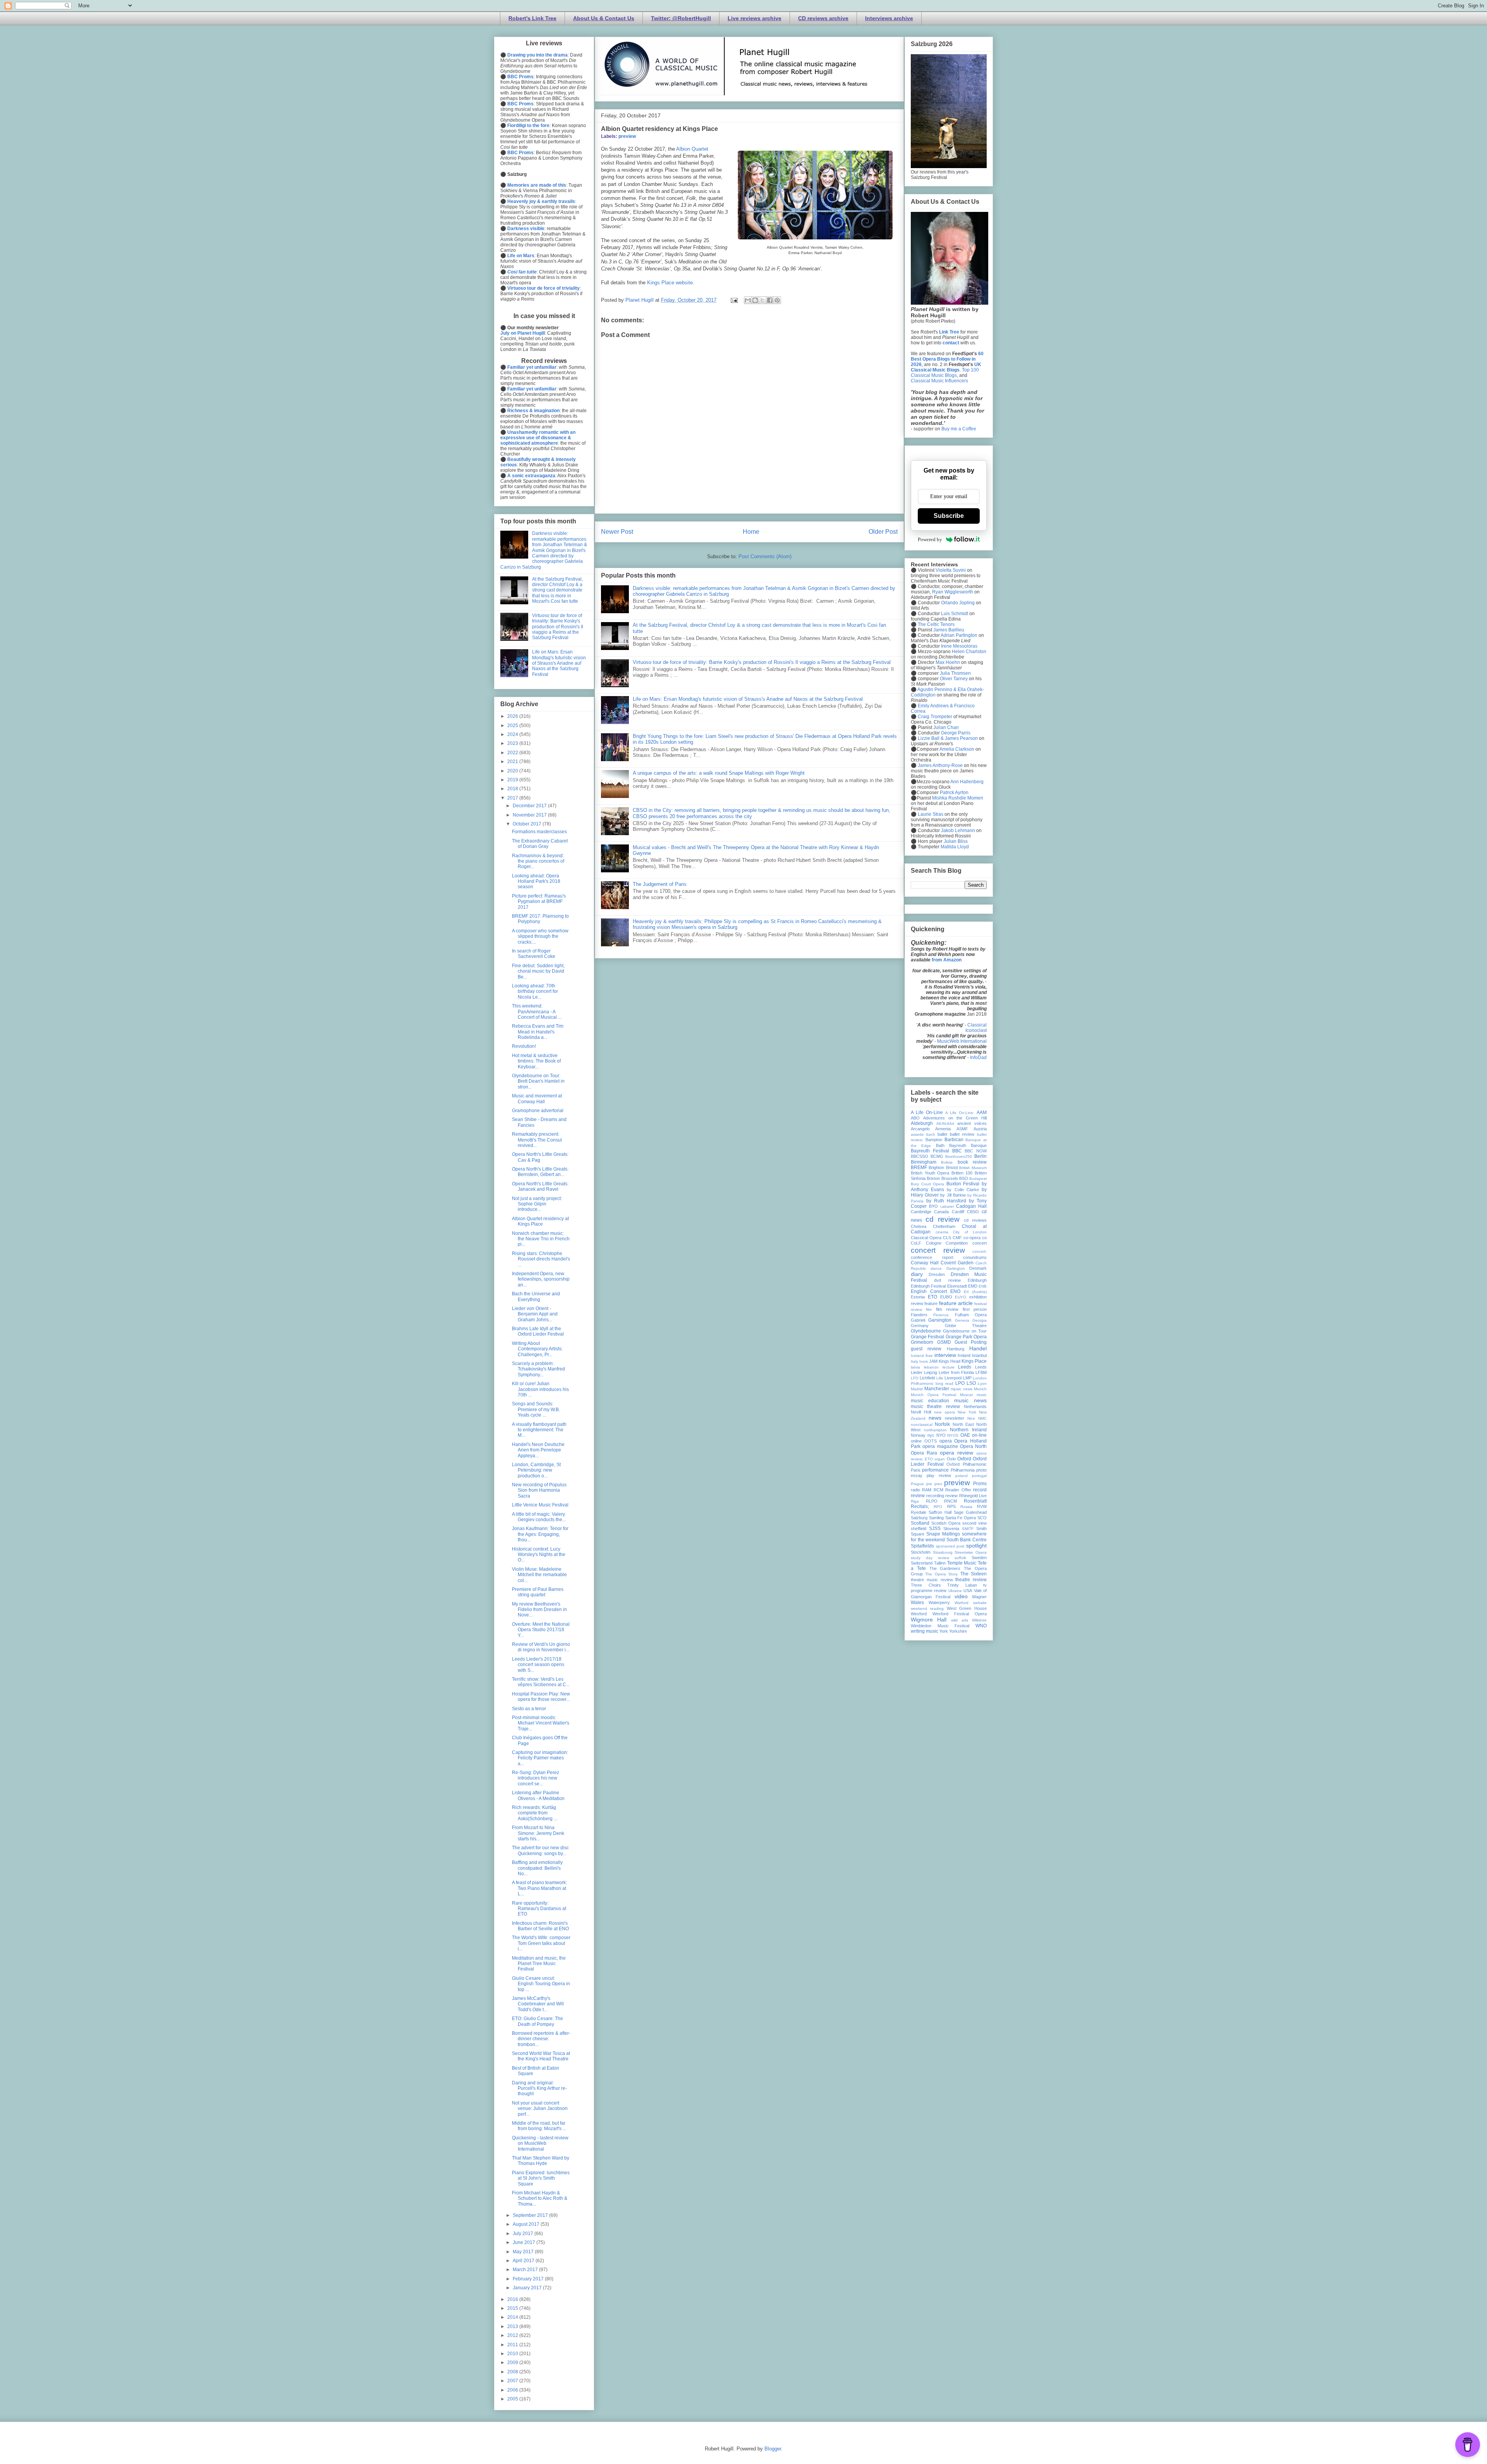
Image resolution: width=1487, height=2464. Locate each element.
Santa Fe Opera (961, 1518)
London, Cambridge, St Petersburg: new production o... (536, 1470)
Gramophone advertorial (538, 1111)
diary (917, 1274)
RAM (927, 1490)
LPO (960, 1383)
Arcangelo (920, 1129)
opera (946, 1441)
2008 (513, 2372)
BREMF (919, 1168)
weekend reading (927, 1609)
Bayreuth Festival (930, 1151)
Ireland (964, 1355)
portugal (979, 1476)
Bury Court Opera (927, 1184)
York (944, 1631)
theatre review (971, 1580)
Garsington (940, 1320)
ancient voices (972, 1123)
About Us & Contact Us (604, 18)
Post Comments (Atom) (765, 556)
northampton (935, 1430)
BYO (933, 1206)
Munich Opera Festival (933, 1395)
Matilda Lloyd (955, 847)
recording (935, 1496)
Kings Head (950, 1361)
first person (975, 1309)
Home (751, 532)
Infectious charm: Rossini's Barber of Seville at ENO (540, 1926)
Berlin (980, 1156)
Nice (971, 1418)
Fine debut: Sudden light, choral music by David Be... (538, 971)
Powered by (930, 539)
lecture (949, 1367)
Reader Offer (958, 1490)
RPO (938, 1507)
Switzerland (922, 1563)
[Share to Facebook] (770, 300)
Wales (917, 1603)
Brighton (936, 1168)
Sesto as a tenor (529, 1709)
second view (974, 1523)
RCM (938, 1490)
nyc (931, 1435)
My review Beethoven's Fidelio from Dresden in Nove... (539, 1610)
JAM (933, 1361)
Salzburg (919, 1518)
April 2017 (524, 2261)
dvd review (947, 1280)
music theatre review (935, 1407)
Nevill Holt (921, 1412)
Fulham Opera (971, 1315)
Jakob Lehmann (958, 831)
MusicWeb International (962, 1041)
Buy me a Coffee (959, 429)
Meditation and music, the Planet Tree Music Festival (539, 1964)
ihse (929, 1356)
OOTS (931, 1441)
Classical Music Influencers (939, 381)
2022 (513, 753)
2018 (513, 789)
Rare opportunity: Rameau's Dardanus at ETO (539, 1909)
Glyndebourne (926, 1331)
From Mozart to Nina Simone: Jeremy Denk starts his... (538, 1833)
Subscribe (949, 516)
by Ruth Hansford (946, 1201)
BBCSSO (920, 1156)
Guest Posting (971, 1342)
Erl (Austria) (975, 1292)
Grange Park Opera (966, 1337)
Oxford (964, 1459)
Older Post (883, 532)
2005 (513, 2399)
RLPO (932, 1501)
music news (970, 1400)
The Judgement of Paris (660, 884)
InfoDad (978, 1057)
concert (980, 1243)
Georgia (980, 1320)
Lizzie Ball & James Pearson (948, 738)
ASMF (962, 1129)
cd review (943, 1219)
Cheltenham (944, 1226)
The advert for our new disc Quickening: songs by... (540, 1850)
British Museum (973, 1168)
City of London (970, 1232)
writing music (925, 1631)
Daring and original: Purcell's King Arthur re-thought (539, 2088)
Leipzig (931, 1372)
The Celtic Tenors (936, 624)
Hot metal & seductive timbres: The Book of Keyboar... (536, 1061)
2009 (513, 2363)
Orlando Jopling (958, 603)
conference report (932, 1257)
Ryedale (919, 1512)
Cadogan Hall (971, 1206)
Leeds (965, 1367)
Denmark (978, 1268)
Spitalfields (922, 1546)
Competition (957, 1243)
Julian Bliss (956, 841)
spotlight (976, 1546)
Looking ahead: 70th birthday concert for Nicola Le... (535, 991)
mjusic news (962, 1389)
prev (938, 1484)
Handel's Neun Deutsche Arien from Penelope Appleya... (538, 1450)
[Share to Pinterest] (777, 300)
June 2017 (525, 2242)
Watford (962, 1603)
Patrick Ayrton (954, 793)
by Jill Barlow (953, 1195)
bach (931, 1134)
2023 (513, 743)
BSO (964, 1178)
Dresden (937, 1274)
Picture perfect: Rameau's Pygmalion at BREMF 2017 (539, 902)
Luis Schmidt (955, 614)
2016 (513, 2299)
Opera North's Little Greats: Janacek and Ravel (540, 1186)
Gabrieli (918, 1320)
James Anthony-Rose (940, 765)
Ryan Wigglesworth (953, 592)
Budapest (978, 1179)
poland (962, 1476)
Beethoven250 (959, 1156)
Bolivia (947, 1162)
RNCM (950, 1501)
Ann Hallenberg (967, 782)
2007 (513, 2381)
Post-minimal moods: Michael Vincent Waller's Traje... (541, 1723)
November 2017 (530, 815)
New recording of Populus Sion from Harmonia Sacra (539, 1490)
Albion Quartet (692, 149)
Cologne (934, 1243)
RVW (982, 1506)
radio (915, 1490)
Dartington (956, 1268)
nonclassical (922, 1425)
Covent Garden (957, 1263)
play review (939, 1475)
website (980, 1603)
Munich (980, 1389)
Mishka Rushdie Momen (958, 798)
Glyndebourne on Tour (965, 1331)
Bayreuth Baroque (968, 1145)
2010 (513, 2354)
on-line (979, 1435)
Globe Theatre (966, 1326)
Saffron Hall (940, 1512)
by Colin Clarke (963, 1190)
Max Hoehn (948, 662)
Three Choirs (926, 1585)
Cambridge (921, 1212)
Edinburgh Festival (928, 1286)
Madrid (917, 1389)
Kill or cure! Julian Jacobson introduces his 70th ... (540, 1389)
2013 (513, 2326)
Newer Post (617, 532)
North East (963, 1424)
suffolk (960, 1558)
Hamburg (956, 1349)
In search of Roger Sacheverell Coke (534, 954)
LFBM (981, 1372)
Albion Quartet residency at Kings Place (540, 1221)
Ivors (924, 1361)
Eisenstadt (957, 1286)
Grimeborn (922, 1342)
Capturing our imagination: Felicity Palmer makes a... (540, 1758)
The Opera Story (941, 1574)
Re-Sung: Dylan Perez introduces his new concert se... (536, 1778)
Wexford (919, 1614)
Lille (940, 1378)
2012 (513, 2335)
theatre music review (932, 1580)
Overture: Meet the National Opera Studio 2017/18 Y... (541, 1630)
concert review (938, 1250)
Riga (915, 1501)
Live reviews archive (755, 18)
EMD (973, 1286)
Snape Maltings (943, 1534)
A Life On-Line (927, 1112)
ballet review (962, 1134)
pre (929, 1484)
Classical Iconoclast (976, 1028)
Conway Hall (925, 1263)
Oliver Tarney (954, 679)
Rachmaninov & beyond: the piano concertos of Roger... (538, 861)
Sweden (979, 1558)
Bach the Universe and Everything (536, 1296)
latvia (915, 1367)
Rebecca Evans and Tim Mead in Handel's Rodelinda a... (538, 1032)
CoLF (916, 1243)
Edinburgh (977, 1280)
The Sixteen (974, 1574)
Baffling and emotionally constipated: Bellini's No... (537, 1868)
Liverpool (953, 1378)
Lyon (982, 1383)
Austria (980, 1129)
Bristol (952, 1168)
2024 (513, 734)
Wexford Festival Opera (960, 1614)
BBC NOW (976, 1151)
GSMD (944, 1342)
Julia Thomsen (955, 673)
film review (947, 1309)
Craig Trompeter (935, 717)
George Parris (956, 733)
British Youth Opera (930, 1173)
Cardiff (958, 1212)
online (916, 1441)
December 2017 (530, 806)
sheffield (919, 1529)
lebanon (931, 1367)
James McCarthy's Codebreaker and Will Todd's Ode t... (538, 2004)
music (982, 1395)
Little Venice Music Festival (540, 1505)
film (929, 1309)
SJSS (935, 1529)
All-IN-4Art (945, 1124)
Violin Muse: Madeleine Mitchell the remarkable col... (539, 1575)
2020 (513, 771)
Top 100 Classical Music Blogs (945, 373)
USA (968, 1591)
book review (972, 1162)
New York (967, 1412)
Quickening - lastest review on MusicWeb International (540, 2143)
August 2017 (527, 2224)
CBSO (973, 1212)
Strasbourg (943, 1552)
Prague (917, 1484)
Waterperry (939, 1603)
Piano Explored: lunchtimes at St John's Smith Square (541, 2178)
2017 (513, 798)
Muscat (966, 1395)
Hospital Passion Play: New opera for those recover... (541, 1697)
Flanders (919, 1315)
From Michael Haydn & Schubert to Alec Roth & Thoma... (540, 2198)
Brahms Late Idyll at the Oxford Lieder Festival (538, 1331)
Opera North (973, 1446)
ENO (955, 1291)
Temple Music (962, 1563)
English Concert (929, 1291)
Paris (916, 1470)
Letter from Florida (956, 1372)
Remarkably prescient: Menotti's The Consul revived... (537, 1140)
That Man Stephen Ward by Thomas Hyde (541, 2161)
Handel (978, 1348)
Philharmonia (963, 1470)
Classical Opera (926, 1238)
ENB (983, 1286)
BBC (957, 1151)
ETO (932, 1297)
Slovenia (951, 1529)
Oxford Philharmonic (967, 1464)
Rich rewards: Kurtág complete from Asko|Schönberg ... (535, 1813)
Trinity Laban (962, 1585)
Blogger (773, 2449)
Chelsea (919, 1226)
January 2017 (528, 2288)
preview (627, 136)
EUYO (961, 1297)
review (951, 1496)
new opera (944, 1412)
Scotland (920, 1523)
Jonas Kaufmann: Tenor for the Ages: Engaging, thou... (540, 1534)
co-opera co (975, 1238)
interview (945, 1355)
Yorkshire (958, 1631)
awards (917, 1134)
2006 (513, 2390)
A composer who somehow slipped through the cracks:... (540, 936)
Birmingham (924, 1162)
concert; (980, 1251)
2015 (513, 2308)
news (935, 1418)
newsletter (955, 1418)
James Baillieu (949, 630)
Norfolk (942, 1424)
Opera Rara (924, 1453)
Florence (941, 1315)
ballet (942, 1134)
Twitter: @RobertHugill (681, 18)
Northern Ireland (968, 1430)
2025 (513, 726)
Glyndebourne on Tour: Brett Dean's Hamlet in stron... (538, 1081)
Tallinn (940, 1563)
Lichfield (927, 1378)
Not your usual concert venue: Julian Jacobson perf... (540, 2109)
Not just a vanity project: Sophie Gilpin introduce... (537, 1204)
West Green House (967, 1608)
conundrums (975, 1257)
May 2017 (524, 2252)
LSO (971, 1383)
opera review (956, 1453)
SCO (982, 1518)
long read (944, 1383)
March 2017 (526, 2270)
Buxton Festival (963, 1184)
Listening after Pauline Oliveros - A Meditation (538, 1795)
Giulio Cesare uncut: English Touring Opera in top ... (541, 1984)
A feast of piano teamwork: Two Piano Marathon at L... (539, 1888)
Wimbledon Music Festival (940, 1626)
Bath (940, 1145)
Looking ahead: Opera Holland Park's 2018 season (536, 881)
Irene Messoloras (959, 646)
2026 (513, 716)
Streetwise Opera (971, 1552)
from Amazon (947, 960)
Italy (914, 1361)
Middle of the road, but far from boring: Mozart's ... (539, 2126)
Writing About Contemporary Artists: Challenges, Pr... (537, 1349)
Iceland (917, 1356)
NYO (941, 1435)
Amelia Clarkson (957, 749)
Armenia (943, 1129)
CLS (947, 1238)
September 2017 (531, 2215)
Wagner (979, 1597)
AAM (982, 1112)
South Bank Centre (967, 1540)
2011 (513, 2345)
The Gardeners (945, 1568)
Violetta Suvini (951, 570)
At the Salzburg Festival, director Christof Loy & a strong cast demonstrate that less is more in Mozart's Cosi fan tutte (557, 590)
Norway (918, 1435)
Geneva (962, 1320)
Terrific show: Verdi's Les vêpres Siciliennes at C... (541, 1682)
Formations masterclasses (539, 832)
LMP (967, 1378)
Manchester (937, 1389)
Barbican (954, 1140)
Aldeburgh (922, 1123)
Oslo (951, 1459)
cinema (942, 1232)
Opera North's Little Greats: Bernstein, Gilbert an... (540, 1172)
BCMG (937, 1156)
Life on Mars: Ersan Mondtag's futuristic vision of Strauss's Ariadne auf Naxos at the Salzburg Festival (748, 699)
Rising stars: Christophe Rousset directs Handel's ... (541, 1259)
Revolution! (524, 1046)
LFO (915, 1378)
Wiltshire (979, 1620)
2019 (513, 780)
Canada (941, 1212)
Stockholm (921, 1552)
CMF (957, 1238)
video (961, 1596)
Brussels (950, 1178)
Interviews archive (889, 18)
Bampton (934, 1140)
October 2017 (528, 824)
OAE (965, 1435)
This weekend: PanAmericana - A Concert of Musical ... (537, 1012)
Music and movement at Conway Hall (537, 1099)
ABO (915, 1118)
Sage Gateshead (970, 1512)
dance (936, 1268)
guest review (926, 1349)
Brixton (933, 1178)
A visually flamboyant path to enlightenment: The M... (539, 1430)
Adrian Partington (959, 635)
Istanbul (979, 1355)
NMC (982, 1418)
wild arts (960, 1620)
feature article (956, 1303)
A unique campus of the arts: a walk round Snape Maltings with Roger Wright (719, 773)
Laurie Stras (930, 814)
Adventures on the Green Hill (955, 1118)
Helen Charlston (969, 652)
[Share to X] (762, 300)
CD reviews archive (823, 18)
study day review (930, 1558)
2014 (513, 2317)
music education (930, 1401)
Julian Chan (946, 727)
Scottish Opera (946, 1523)
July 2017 (524, 2234)
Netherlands (975, 1407)
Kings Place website (670, 283)
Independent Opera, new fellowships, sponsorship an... (541, 1279)
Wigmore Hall (929, 1620)
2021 (513, 762)
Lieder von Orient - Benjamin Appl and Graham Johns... (535, 1314)
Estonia (918, 1297)
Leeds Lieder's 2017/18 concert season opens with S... (538, 1665)
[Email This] (748, 300)
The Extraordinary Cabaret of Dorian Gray (540, 844)
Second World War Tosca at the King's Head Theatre (541, 2056)
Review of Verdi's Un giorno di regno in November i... (541, 1647)
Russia (966, 1507)
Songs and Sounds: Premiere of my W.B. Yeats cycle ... (536, 1409)
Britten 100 (962, 1173)
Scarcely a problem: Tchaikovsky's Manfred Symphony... (538, 1369)
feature (931, 1303)
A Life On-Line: (960, 1113)
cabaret (947, 1206)
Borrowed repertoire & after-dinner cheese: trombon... (541, 2039)
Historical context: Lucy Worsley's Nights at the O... (539, 1555)
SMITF (968, 1529)
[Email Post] (734, 300)
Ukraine (955, 1591)
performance (935, 1470)
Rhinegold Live (973, 1496)
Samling (936, 1518)
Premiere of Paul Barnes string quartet (538, 1592)
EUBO (946, 1297)
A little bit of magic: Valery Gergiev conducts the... (539, 1517)
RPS (951, 1506)
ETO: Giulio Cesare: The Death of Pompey (537, 2021)
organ (940, 1459)
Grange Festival (927, 1337)
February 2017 (529, 2279)
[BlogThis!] (755, 300)
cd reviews (975, 1220)
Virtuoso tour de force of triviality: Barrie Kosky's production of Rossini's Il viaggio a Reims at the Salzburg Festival (762, 662)
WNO (981, 1626)
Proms (980, 1484)
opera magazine (940, 1446)
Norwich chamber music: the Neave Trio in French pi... (541, 1239)
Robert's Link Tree (532, 18)
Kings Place (974, 1361)
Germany (920, 1326)
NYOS (953, 1435)
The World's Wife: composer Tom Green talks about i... (541, 1943)
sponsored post (950, 1546)
